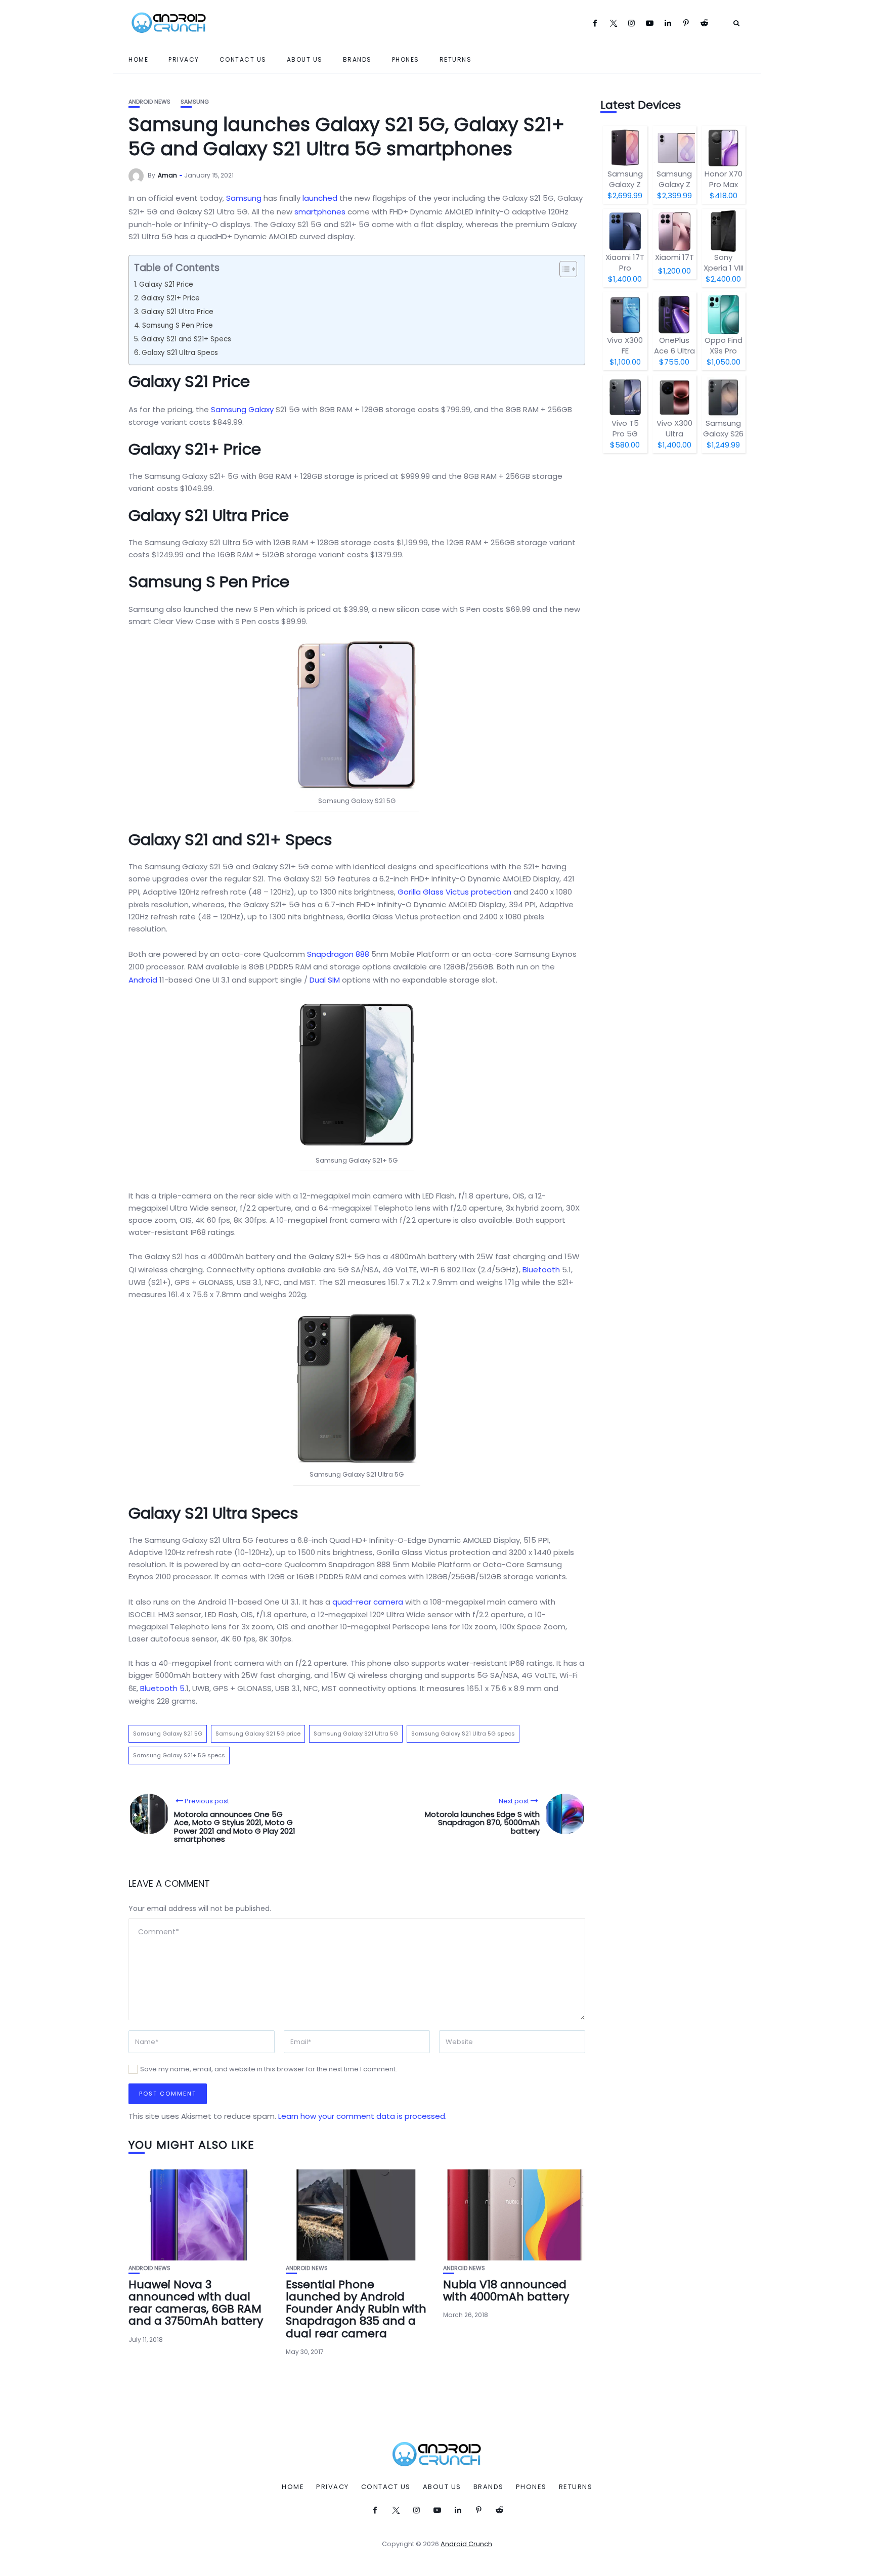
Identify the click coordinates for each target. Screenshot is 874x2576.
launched (320, 198)
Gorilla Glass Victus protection (454, 892)
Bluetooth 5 (162, 1688)
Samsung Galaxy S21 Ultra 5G (356, 1734)
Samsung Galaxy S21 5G (168, 1734)
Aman (167, 175)
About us (305, 59)
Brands (357, 59)
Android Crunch (466, 2544)
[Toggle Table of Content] (563, 269)
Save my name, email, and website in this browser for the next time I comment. (269, 2069)
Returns (456, 59)
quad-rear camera (368, 1602)
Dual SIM (325, 980)
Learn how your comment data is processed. (362, 2116)
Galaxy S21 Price (166, 284)
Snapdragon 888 (338, 954)
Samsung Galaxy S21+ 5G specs (179, 1755)
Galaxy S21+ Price (170, 298)
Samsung (195, 102)
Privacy (184, 59)
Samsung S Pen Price (178, 325)
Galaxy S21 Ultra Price (177, 312)
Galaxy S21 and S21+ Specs (186, 339)
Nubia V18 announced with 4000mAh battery (506, 2291)
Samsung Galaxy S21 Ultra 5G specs (463, 1734)
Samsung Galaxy (242, 409)
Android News (149, 102)
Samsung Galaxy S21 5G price (258, 1734)
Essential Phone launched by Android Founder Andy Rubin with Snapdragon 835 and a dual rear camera (356, 2309)
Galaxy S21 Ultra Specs (180, 353)
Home (138, 59)
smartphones (320, 212)
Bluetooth (541, 1270)
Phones (406, 59)
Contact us (243, 59)
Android (143, 980)
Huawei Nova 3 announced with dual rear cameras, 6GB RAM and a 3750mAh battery (196, 2303)
